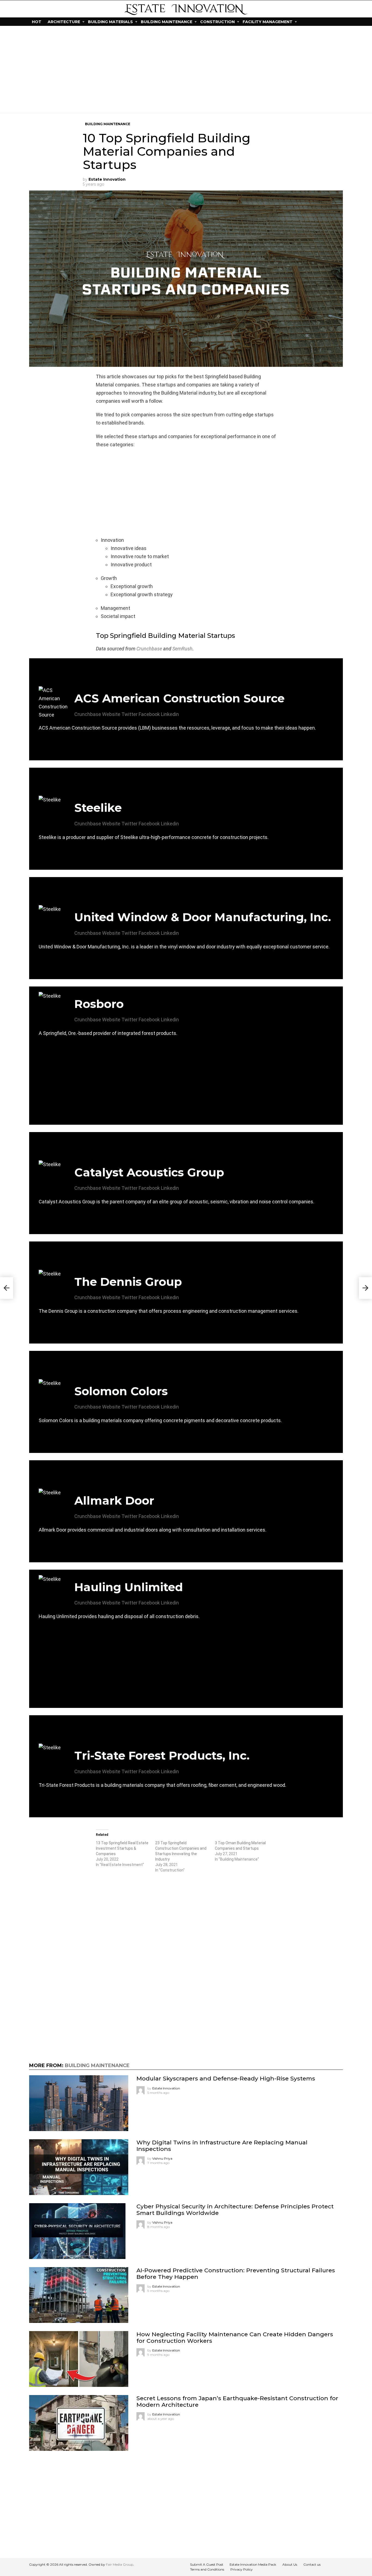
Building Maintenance (167, 22)
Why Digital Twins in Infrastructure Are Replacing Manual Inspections (222, 2145)
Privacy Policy (242, 2569)
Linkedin (170, 714)
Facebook (149, 714)
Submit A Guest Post (207, 2564)
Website (111, 714)
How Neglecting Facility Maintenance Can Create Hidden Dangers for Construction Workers (235, 2337)
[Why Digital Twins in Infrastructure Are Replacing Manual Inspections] (79, 2167)
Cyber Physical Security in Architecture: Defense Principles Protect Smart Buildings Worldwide (235, 2209)
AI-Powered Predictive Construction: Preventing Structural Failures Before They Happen (236, 2273)
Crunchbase (149, 649)
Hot (37, 22)
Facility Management (268, 22)
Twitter (129, 714)
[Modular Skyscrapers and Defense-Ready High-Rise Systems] (79, 2103)
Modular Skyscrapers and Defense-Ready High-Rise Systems (226, 2078)
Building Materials (110, 22)
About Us (290, 2564)
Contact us (312, 2564)
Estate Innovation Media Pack (253, 2564)
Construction (217, 22)
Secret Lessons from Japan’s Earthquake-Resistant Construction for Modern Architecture (237, 2401)
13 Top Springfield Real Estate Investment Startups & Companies (122, 1848)
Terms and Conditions (207, 2569)
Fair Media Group (120, 2564)
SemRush (182, 649)
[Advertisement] (186, 69)
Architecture (64, 22)
